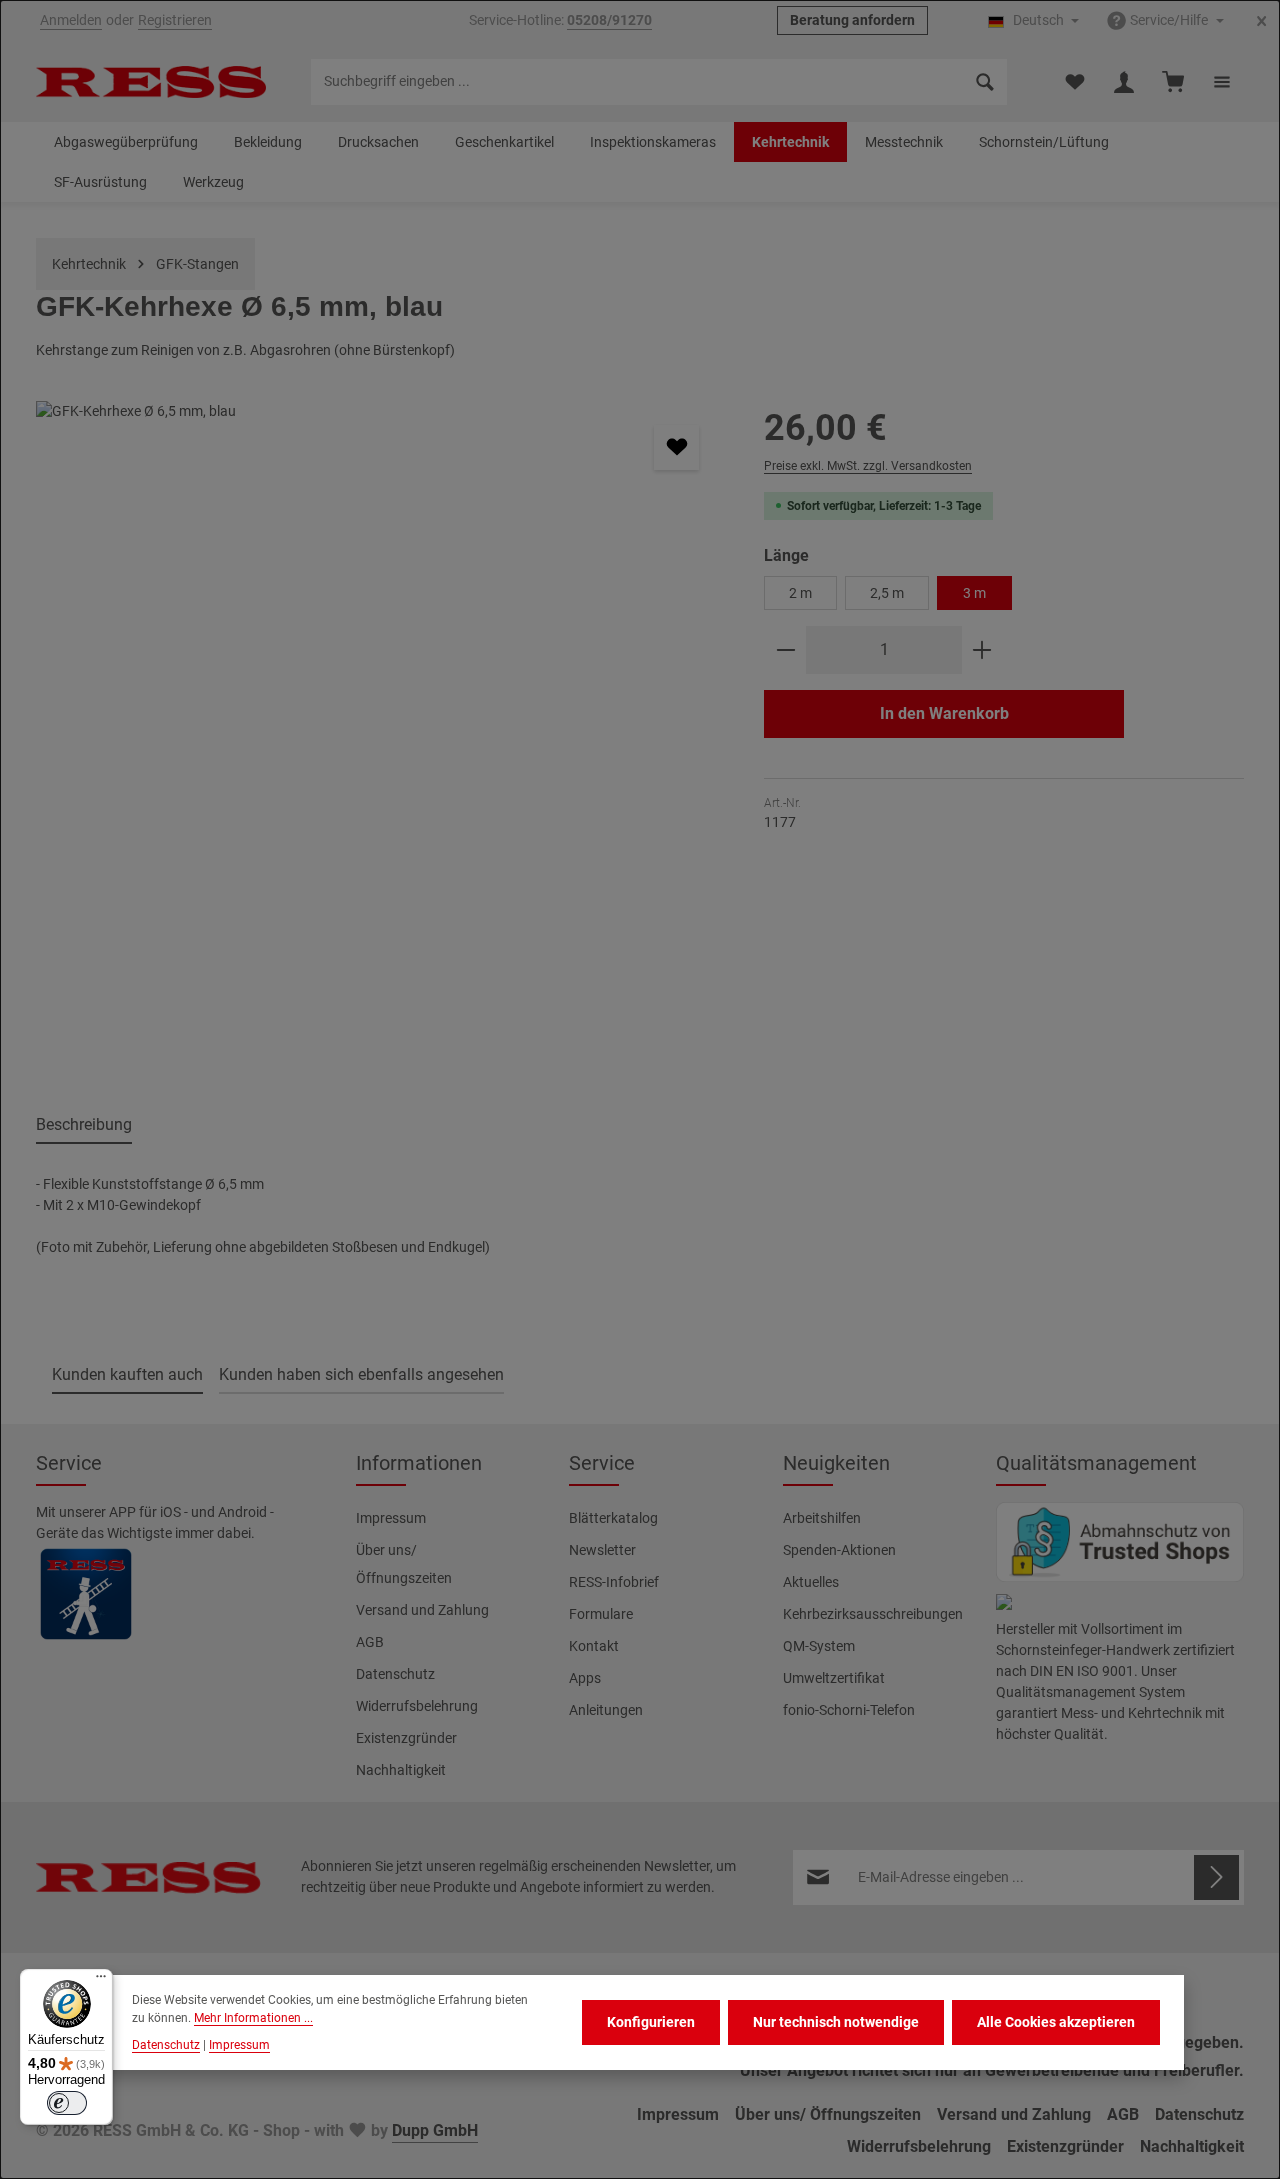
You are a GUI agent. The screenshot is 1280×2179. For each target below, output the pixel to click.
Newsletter (602, 1550)
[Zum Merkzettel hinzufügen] (676, 447)
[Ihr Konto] (1123, 82)
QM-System (819, 1646)
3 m (974, 593)
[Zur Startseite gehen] (151, 82)
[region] (380, 744)
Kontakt (594, 1646)
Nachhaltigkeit (401, 1770)
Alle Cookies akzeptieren (1056, 2022)
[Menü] (101, 1981)
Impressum (391, 1518)
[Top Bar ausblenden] (1261, 21)
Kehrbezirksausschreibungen (873, 1614)
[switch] (67, 2103)
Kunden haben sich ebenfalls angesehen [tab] (361, 1374)
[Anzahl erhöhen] (982, 650)
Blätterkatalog (613, 1518)
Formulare (601, 1614)
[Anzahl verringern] (785, 650)
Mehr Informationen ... (253, 2018)
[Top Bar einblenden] (1221, 82)
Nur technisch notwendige (836, 2022)
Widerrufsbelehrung (417, 1706)
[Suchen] (985, 82)
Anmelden (71, 21)
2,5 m (887, 593)
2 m (800, 593)
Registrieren (175, 21)
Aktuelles (811, 1582)
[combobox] (637, 82)
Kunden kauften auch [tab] (127, 1374)
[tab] (84, 1126)
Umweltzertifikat (834, 1678)
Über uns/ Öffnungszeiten (404, 1564)
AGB (370, 1642)
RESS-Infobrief (614, 1582)
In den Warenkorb (944, 713)
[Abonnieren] (1216, 1877)
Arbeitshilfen (822, 1518)
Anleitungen (606, 1710)
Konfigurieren (651, 2022)
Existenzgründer (406, 1738)
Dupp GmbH (435, 2130)
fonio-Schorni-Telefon (849, 1710)
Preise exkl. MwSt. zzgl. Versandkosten (868, 466)
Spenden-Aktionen (839, 1550)
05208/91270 (609, 21)
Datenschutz (395, 1674)
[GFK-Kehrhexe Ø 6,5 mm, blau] (379, 744)
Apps (585, 1678)
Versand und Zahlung (422, 1610)
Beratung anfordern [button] (852, 21)
